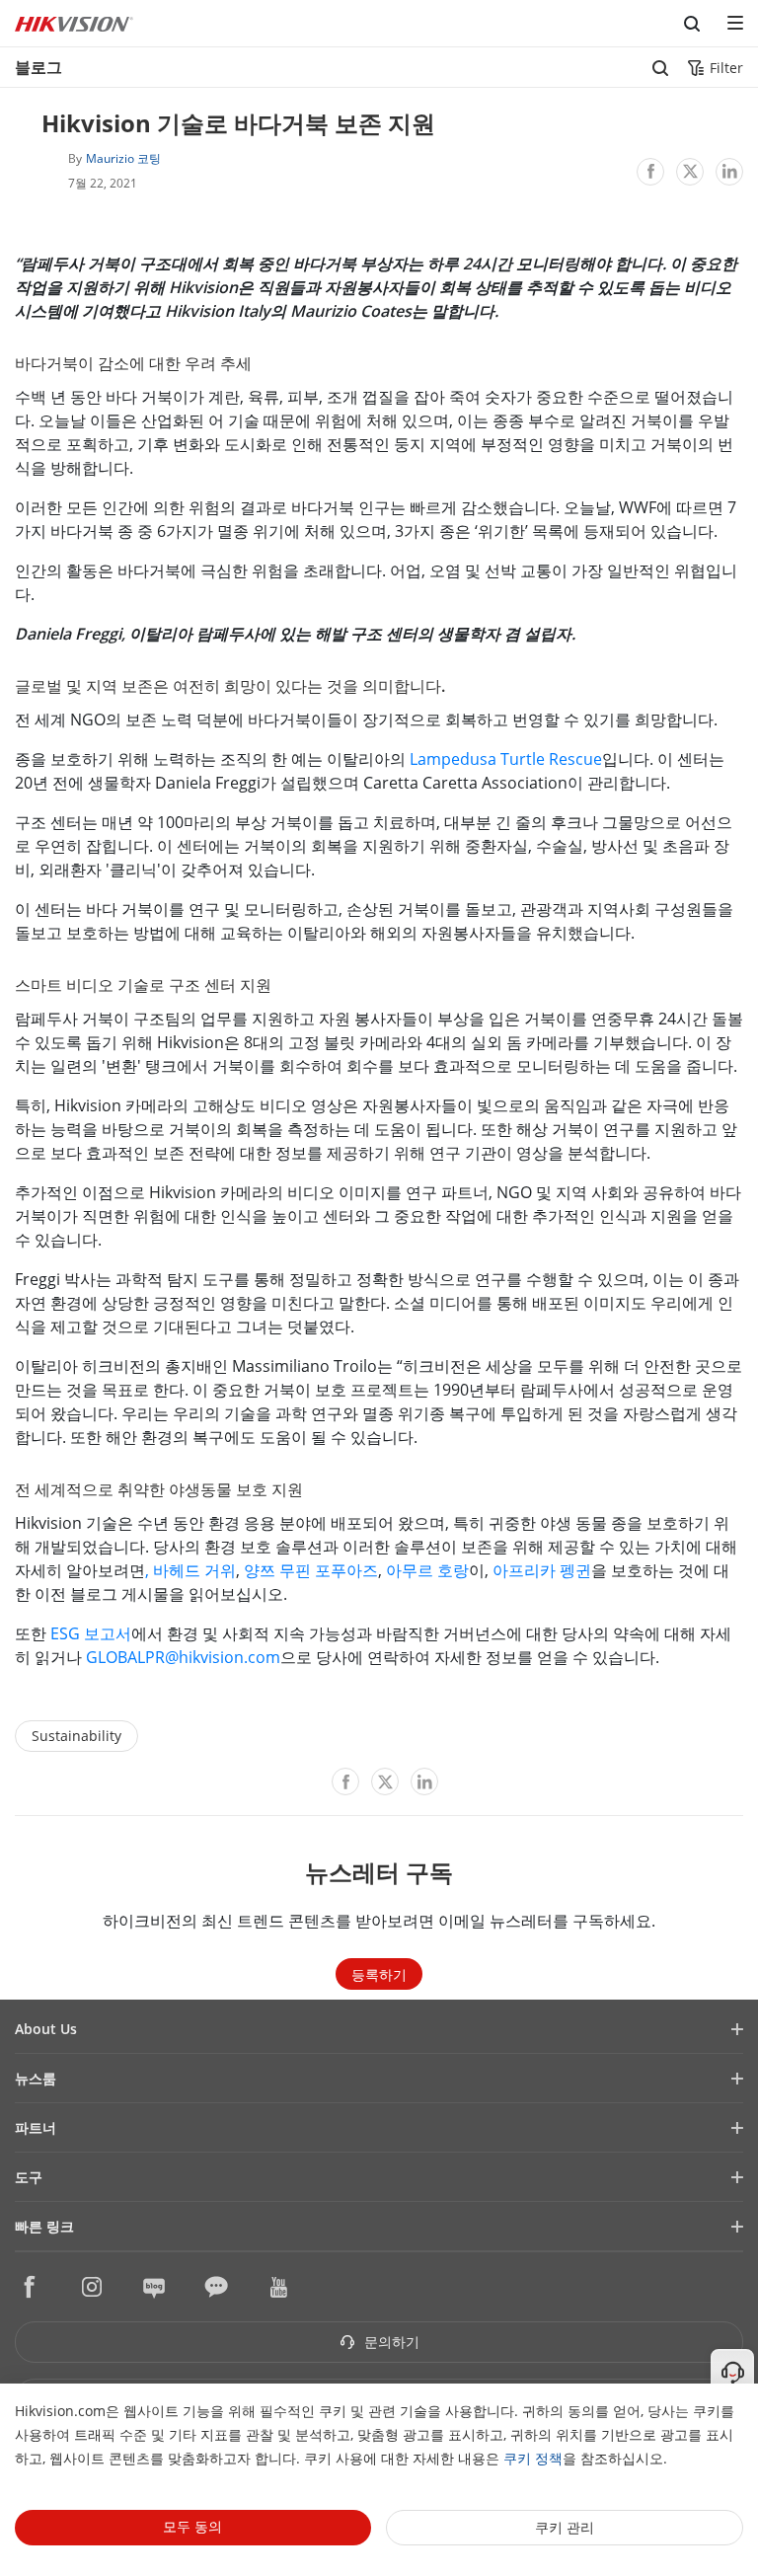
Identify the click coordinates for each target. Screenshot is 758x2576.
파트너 (36, 2127)
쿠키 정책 (533, 2458)
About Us (46, 2029)
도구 (29, 2177)
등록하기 (379, 1974)
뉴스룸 (36, 2078)
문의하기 (390, 2342)
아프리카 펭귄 (542, 1570)
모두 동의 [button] (192, 2526)
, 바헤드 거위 (190, 1570)
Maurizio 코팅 (123, 158)
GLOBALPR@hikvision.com (183, 1657)
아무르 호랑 (427, 1570)
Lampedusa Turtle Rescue (506, 759)
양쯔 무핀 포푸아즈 (311, 1570)
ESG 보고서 (91, 1633)
